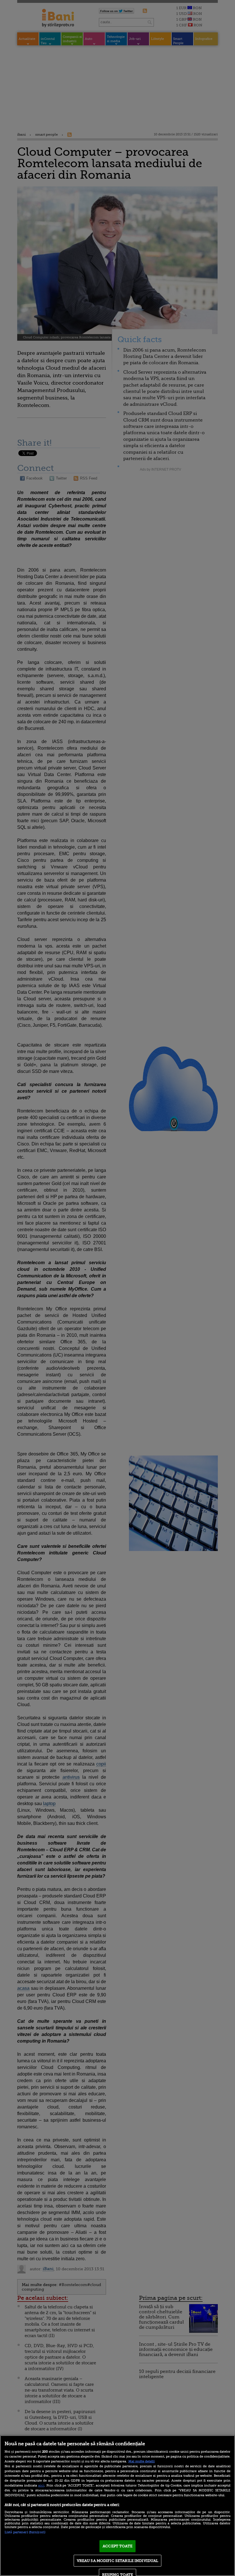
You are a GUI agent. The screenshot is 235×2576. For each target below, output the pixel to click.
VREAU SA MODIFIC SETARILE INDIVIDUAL (118, 2561)
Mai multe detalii (142, 2461)
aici (41, 2485)
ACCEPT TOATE (117, 2546)
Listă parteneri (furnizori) (25, 2532)
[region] (117, 2506)
